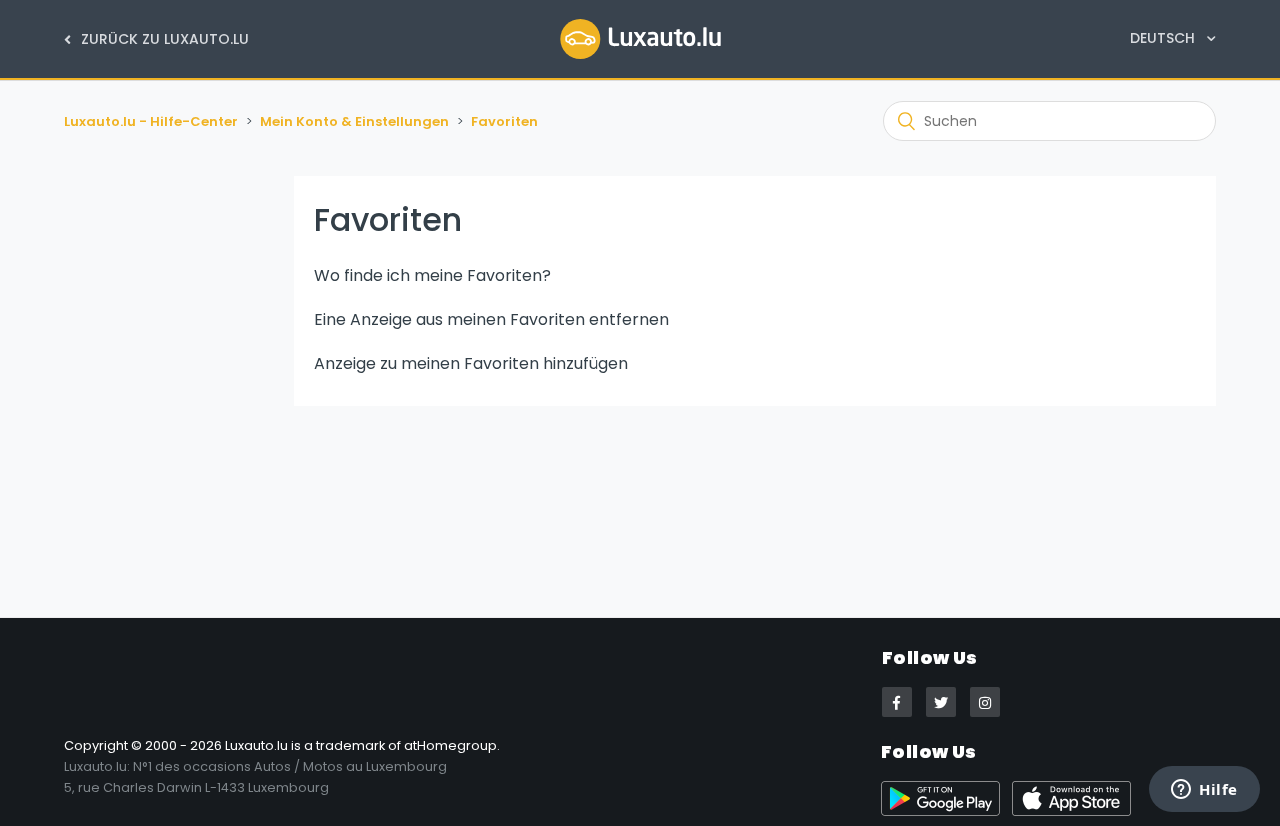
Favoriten (504, 121)
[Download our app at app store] (1075, 811)
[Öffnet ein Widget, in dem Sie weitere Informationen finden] (1204, 791)
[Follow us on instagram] (985, 702)
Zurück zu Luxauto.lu (163, 39)
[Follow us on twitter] (941, 702)
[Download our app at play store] (946, 811)
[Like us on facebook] (897, 702)
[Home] (640, 38)
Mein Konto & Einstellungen (354, 121)
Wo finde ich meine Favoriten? (432, 275)
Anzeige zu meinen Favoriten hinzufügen (471, 363)
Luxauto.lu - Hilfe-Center (151, 121)
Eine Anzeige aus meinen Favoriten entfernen (491, 319)
